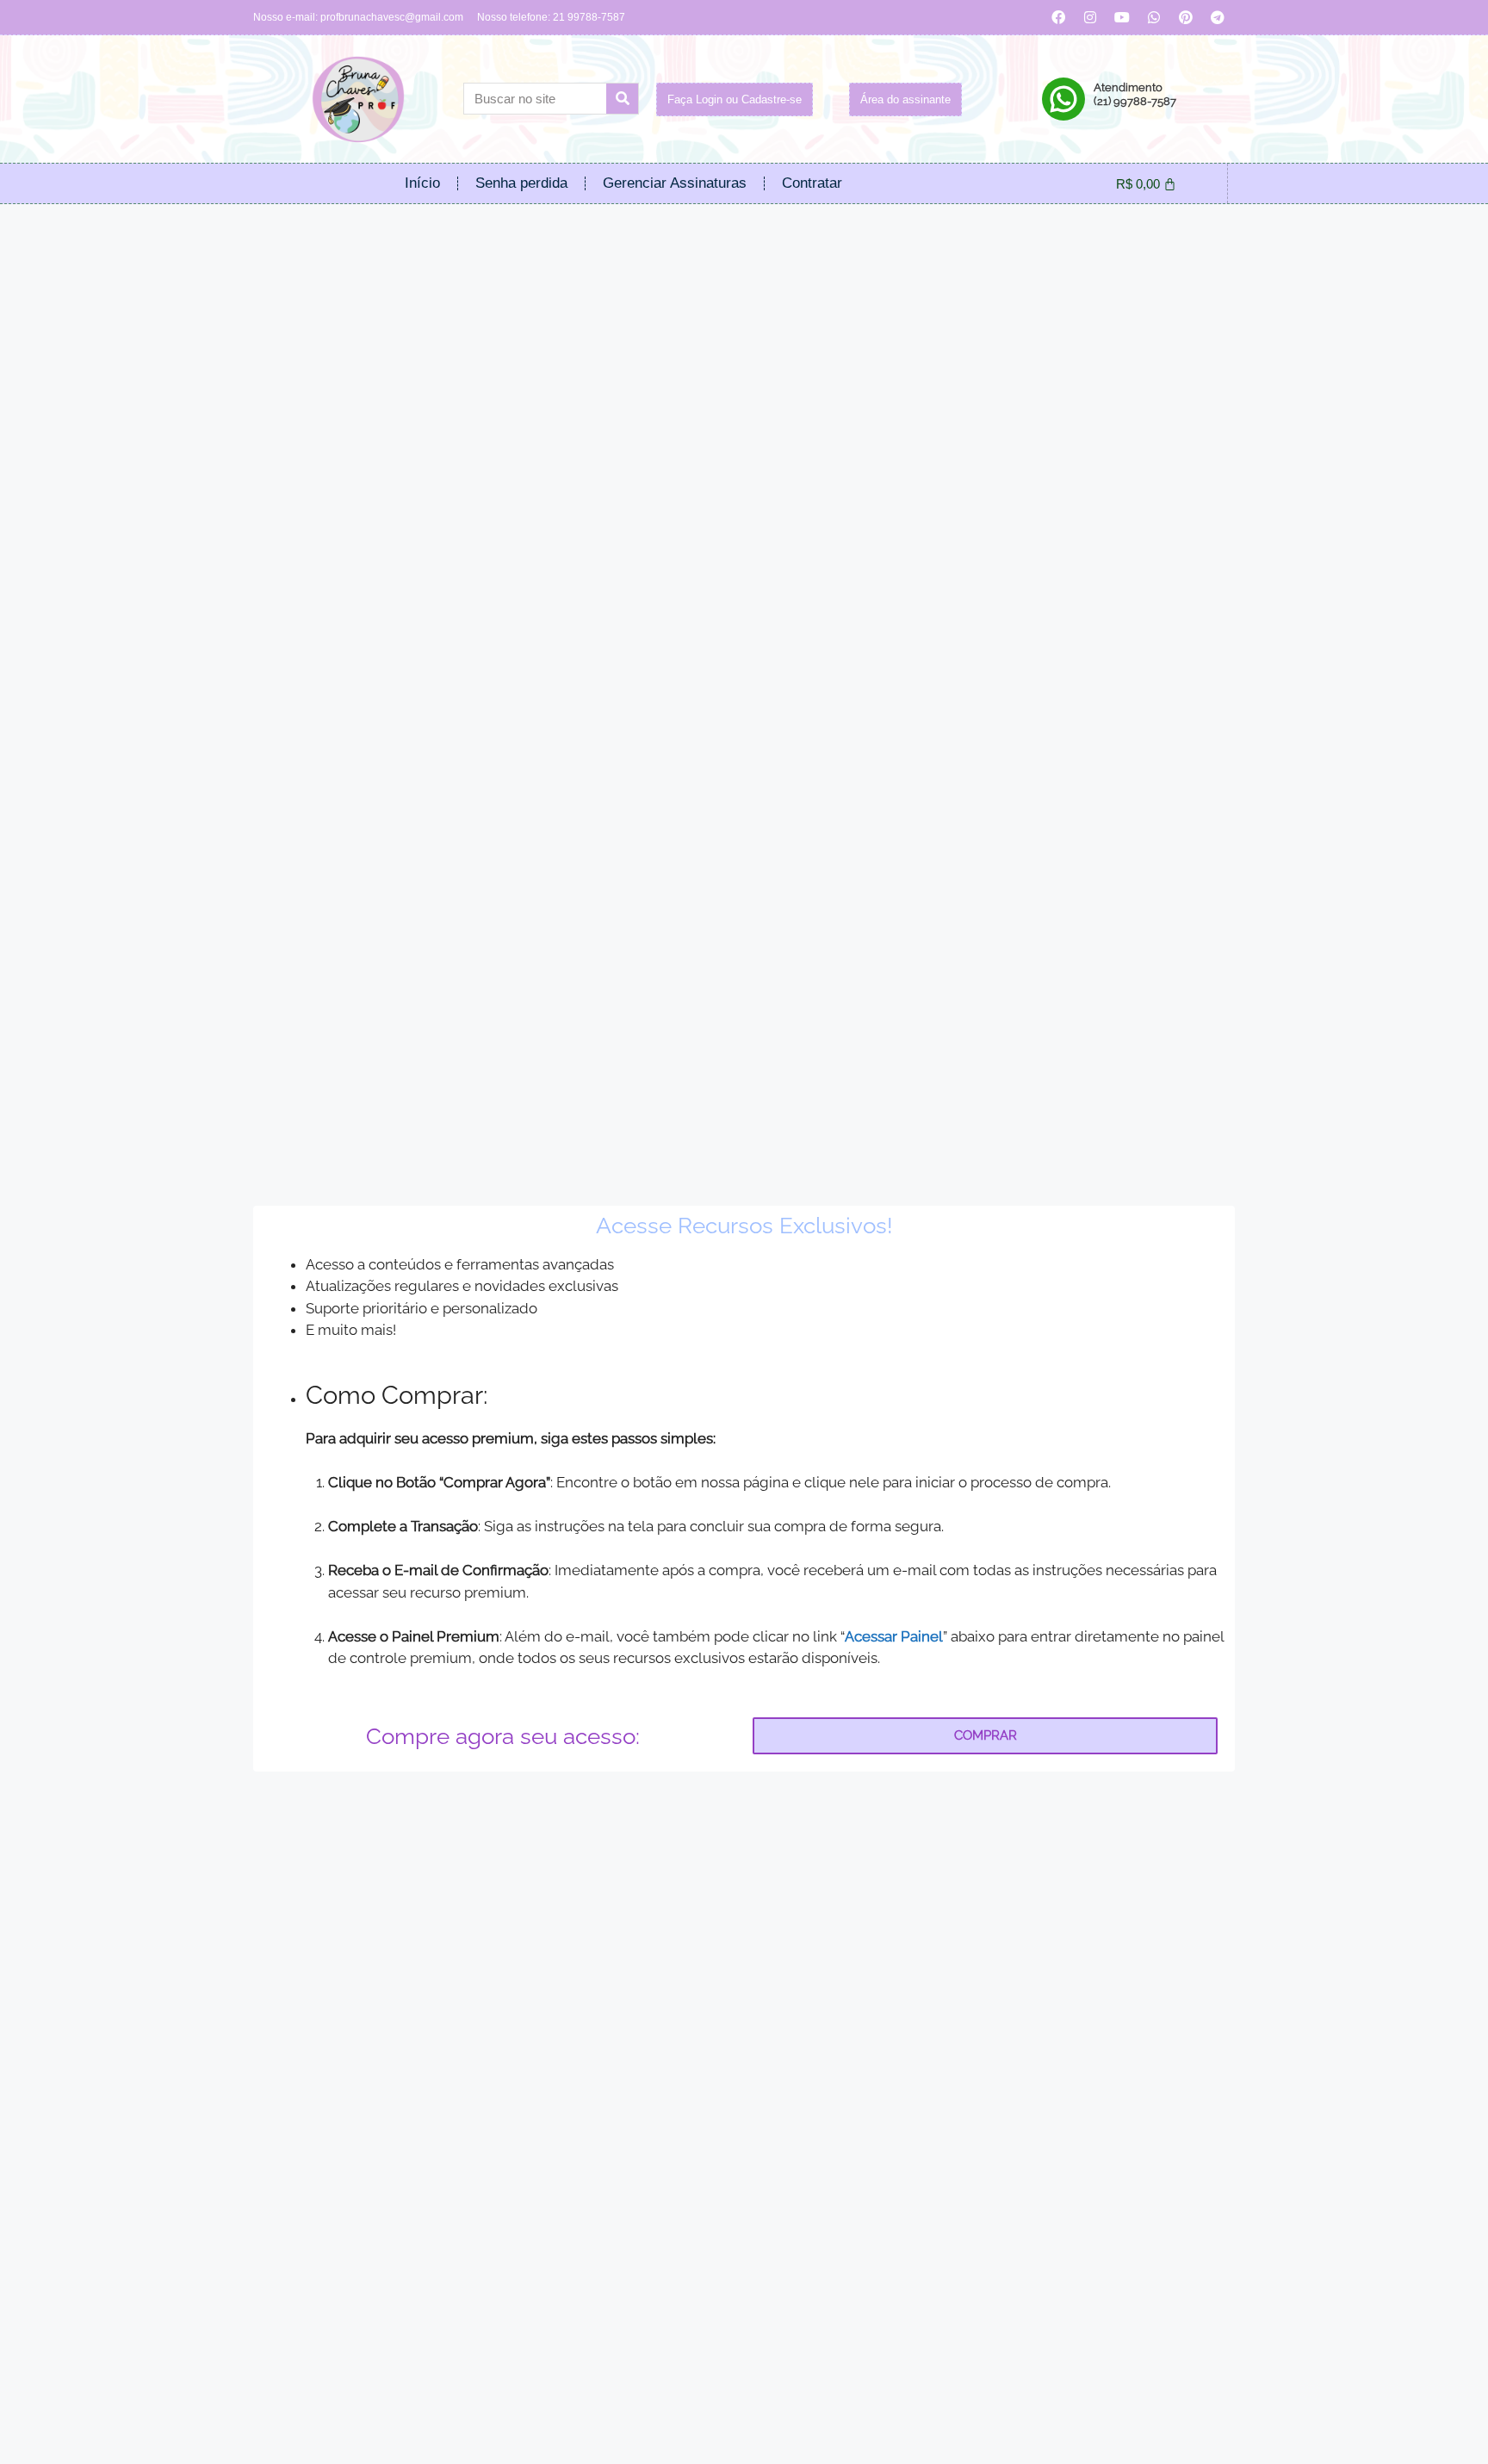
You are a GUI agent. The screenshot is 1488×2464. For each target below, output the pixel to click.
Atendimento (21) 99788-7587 (1135, 94)
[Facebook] (1058, 17)
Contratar (812, 183)
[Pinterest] (1186, 17)
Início (422, 183)
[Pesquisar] (622, 99)
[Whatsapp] (1154, 17)
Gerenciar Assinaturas (675, 183)
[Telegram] (1218, 17)
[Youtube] (1122, 17)
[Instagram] (1090, 17)
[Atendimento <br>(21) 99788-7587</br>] (1063, 99)
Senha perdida (521, 183)
